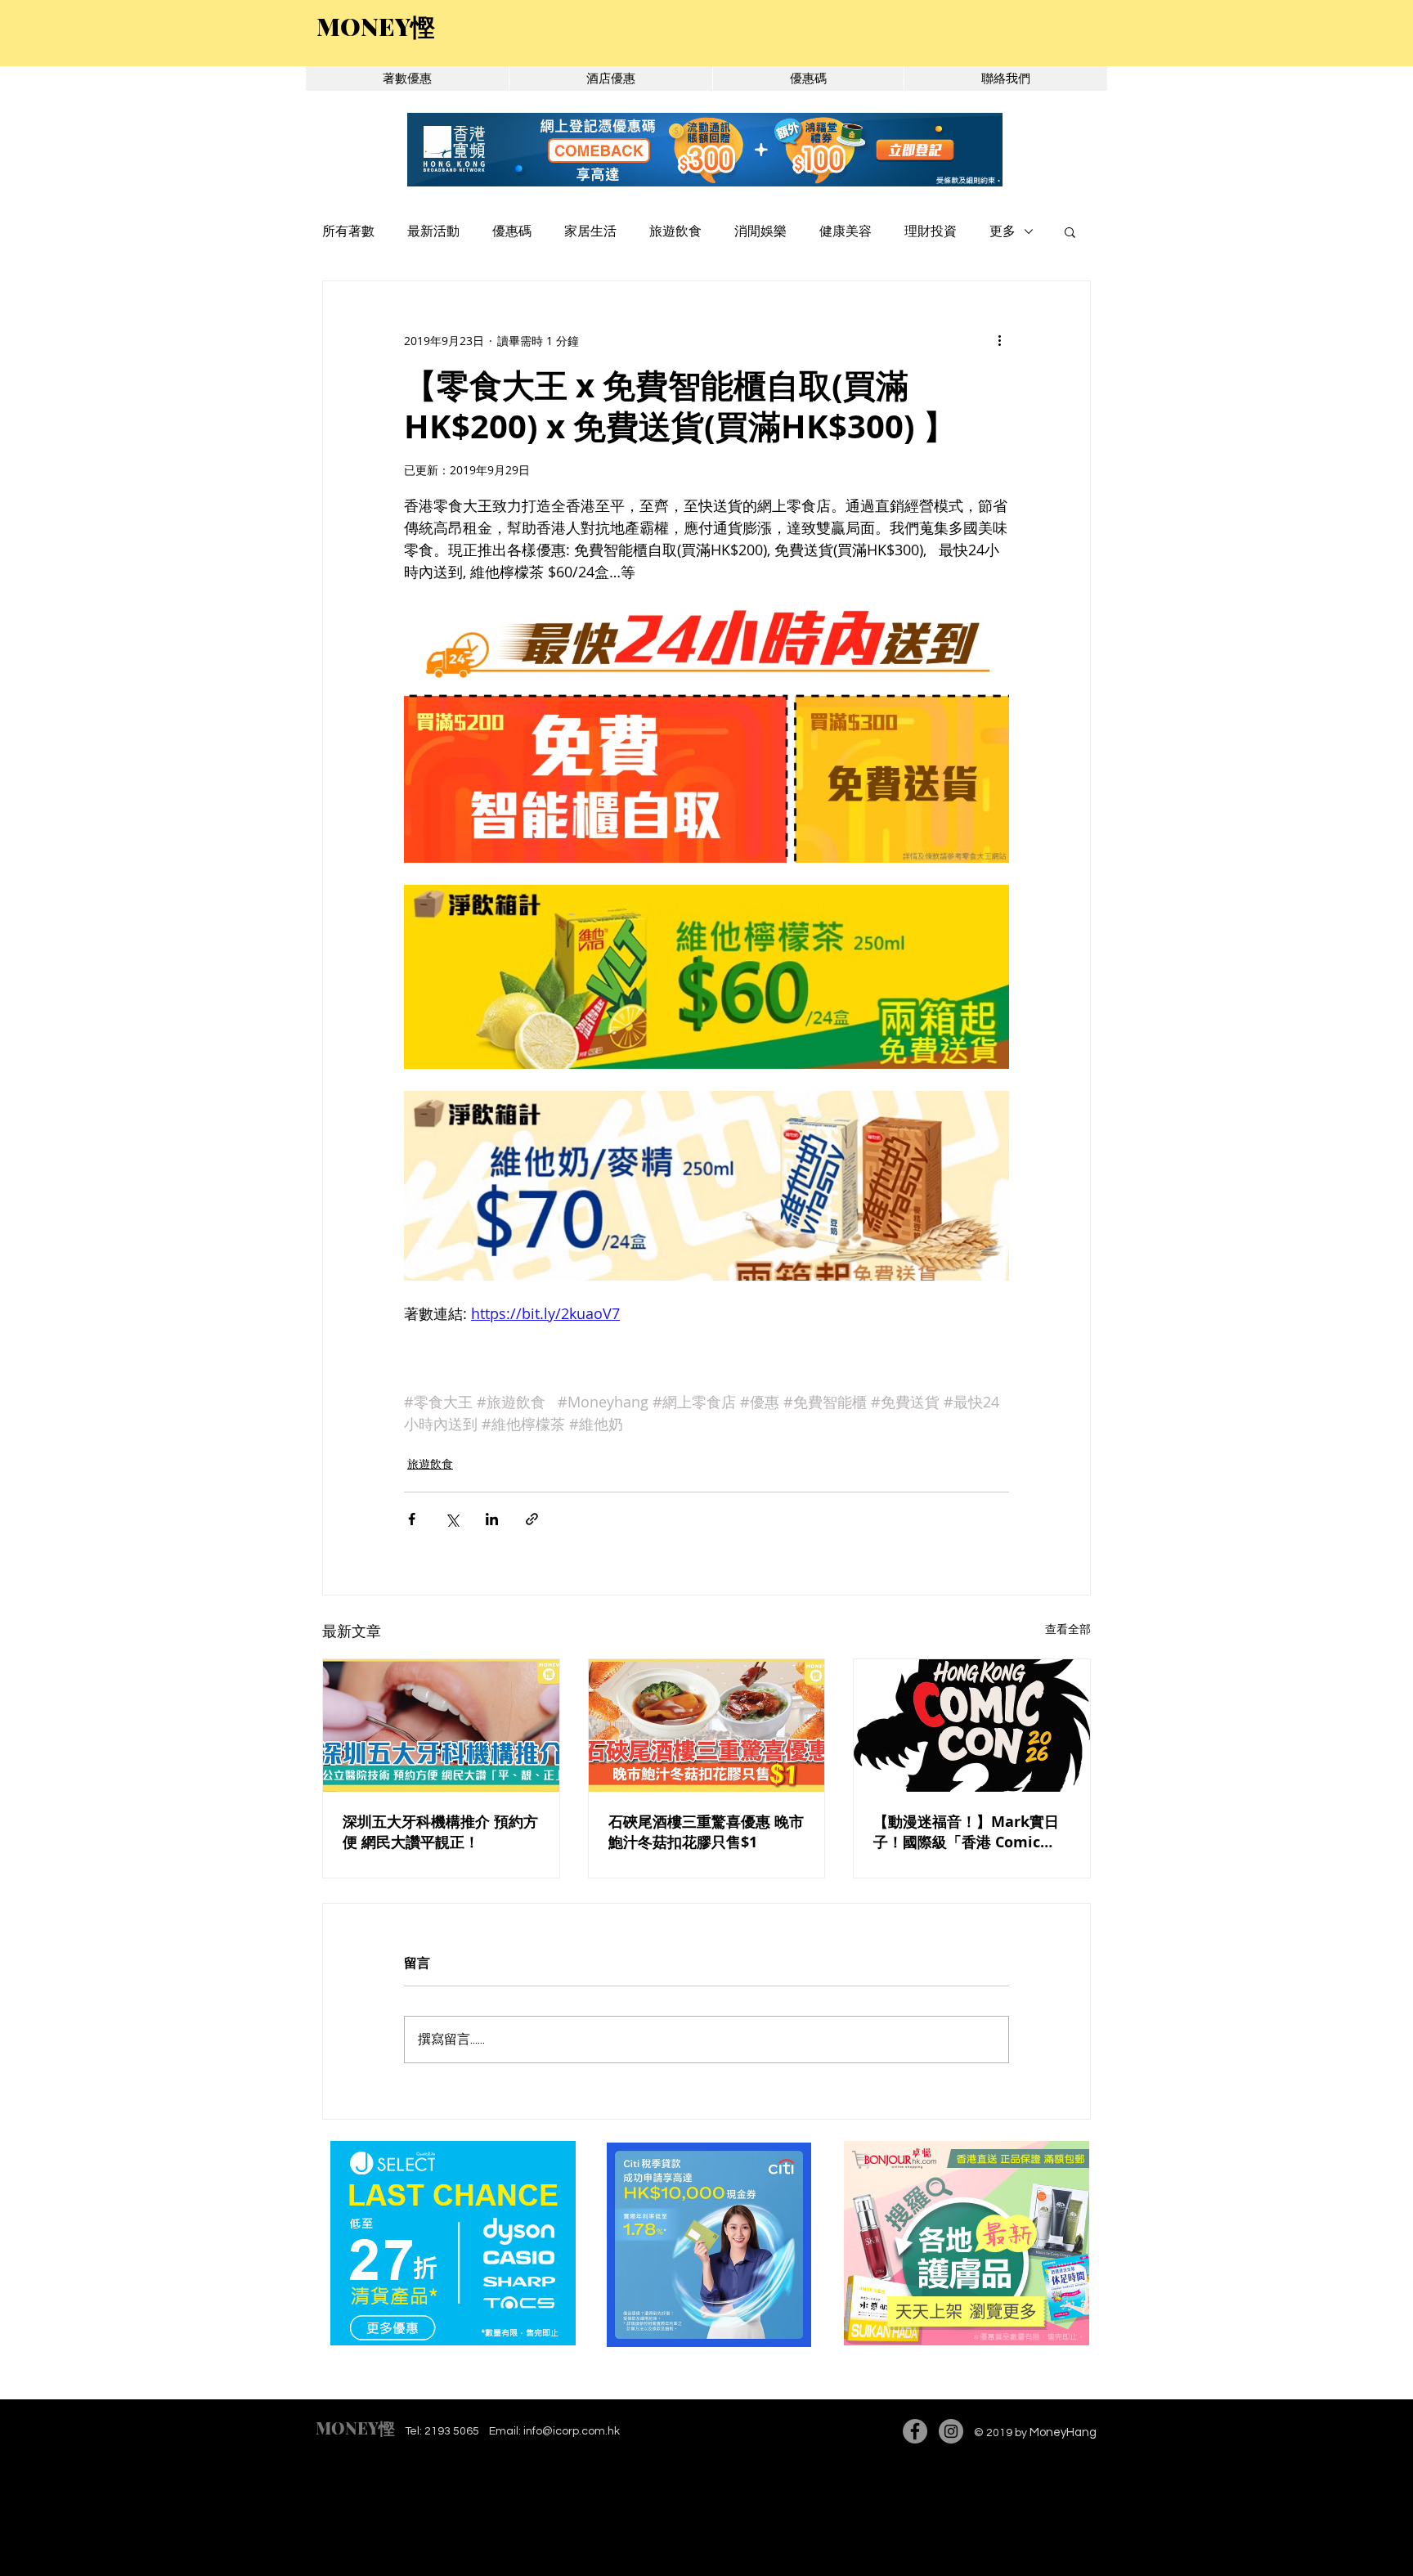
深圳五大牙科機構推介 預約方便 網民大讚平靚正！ (440, 1832)
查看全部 (1068, 1629)
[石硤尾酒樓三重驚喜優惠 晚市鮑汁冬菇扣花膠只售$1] (707, 1726)
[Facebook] (915, 2431)
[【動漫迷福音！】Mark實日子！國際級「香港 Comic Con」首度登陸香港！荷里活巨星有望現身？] (972, 1726)
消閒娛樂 (760, 231)
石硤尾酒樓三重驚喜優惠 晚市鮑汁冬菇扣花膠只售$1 (706, 1832)
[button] (1070, 231)
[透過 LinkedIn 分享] (492, 1519)
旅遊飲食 (675, 231)
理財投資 (931, 231)
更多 (1003, 231)
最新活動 (433, 231)
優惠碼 (512, 231)
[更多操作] (999, 340)
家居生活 (590, 231)
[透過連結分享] (532, 1519)
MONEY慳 (355, 2428)
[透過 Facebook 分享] (412, 1519)
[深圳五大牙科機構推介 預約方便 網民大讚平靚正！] (441, 1726)
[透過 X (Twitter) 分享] (452, 1519)
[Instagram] (951, 2431)
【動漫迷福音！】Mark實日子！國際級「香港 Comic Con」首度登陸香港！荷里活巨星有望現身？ (968, 1832)
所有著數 (348, 231)
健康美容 (846, 231)
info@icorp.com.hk (572, 2431)
